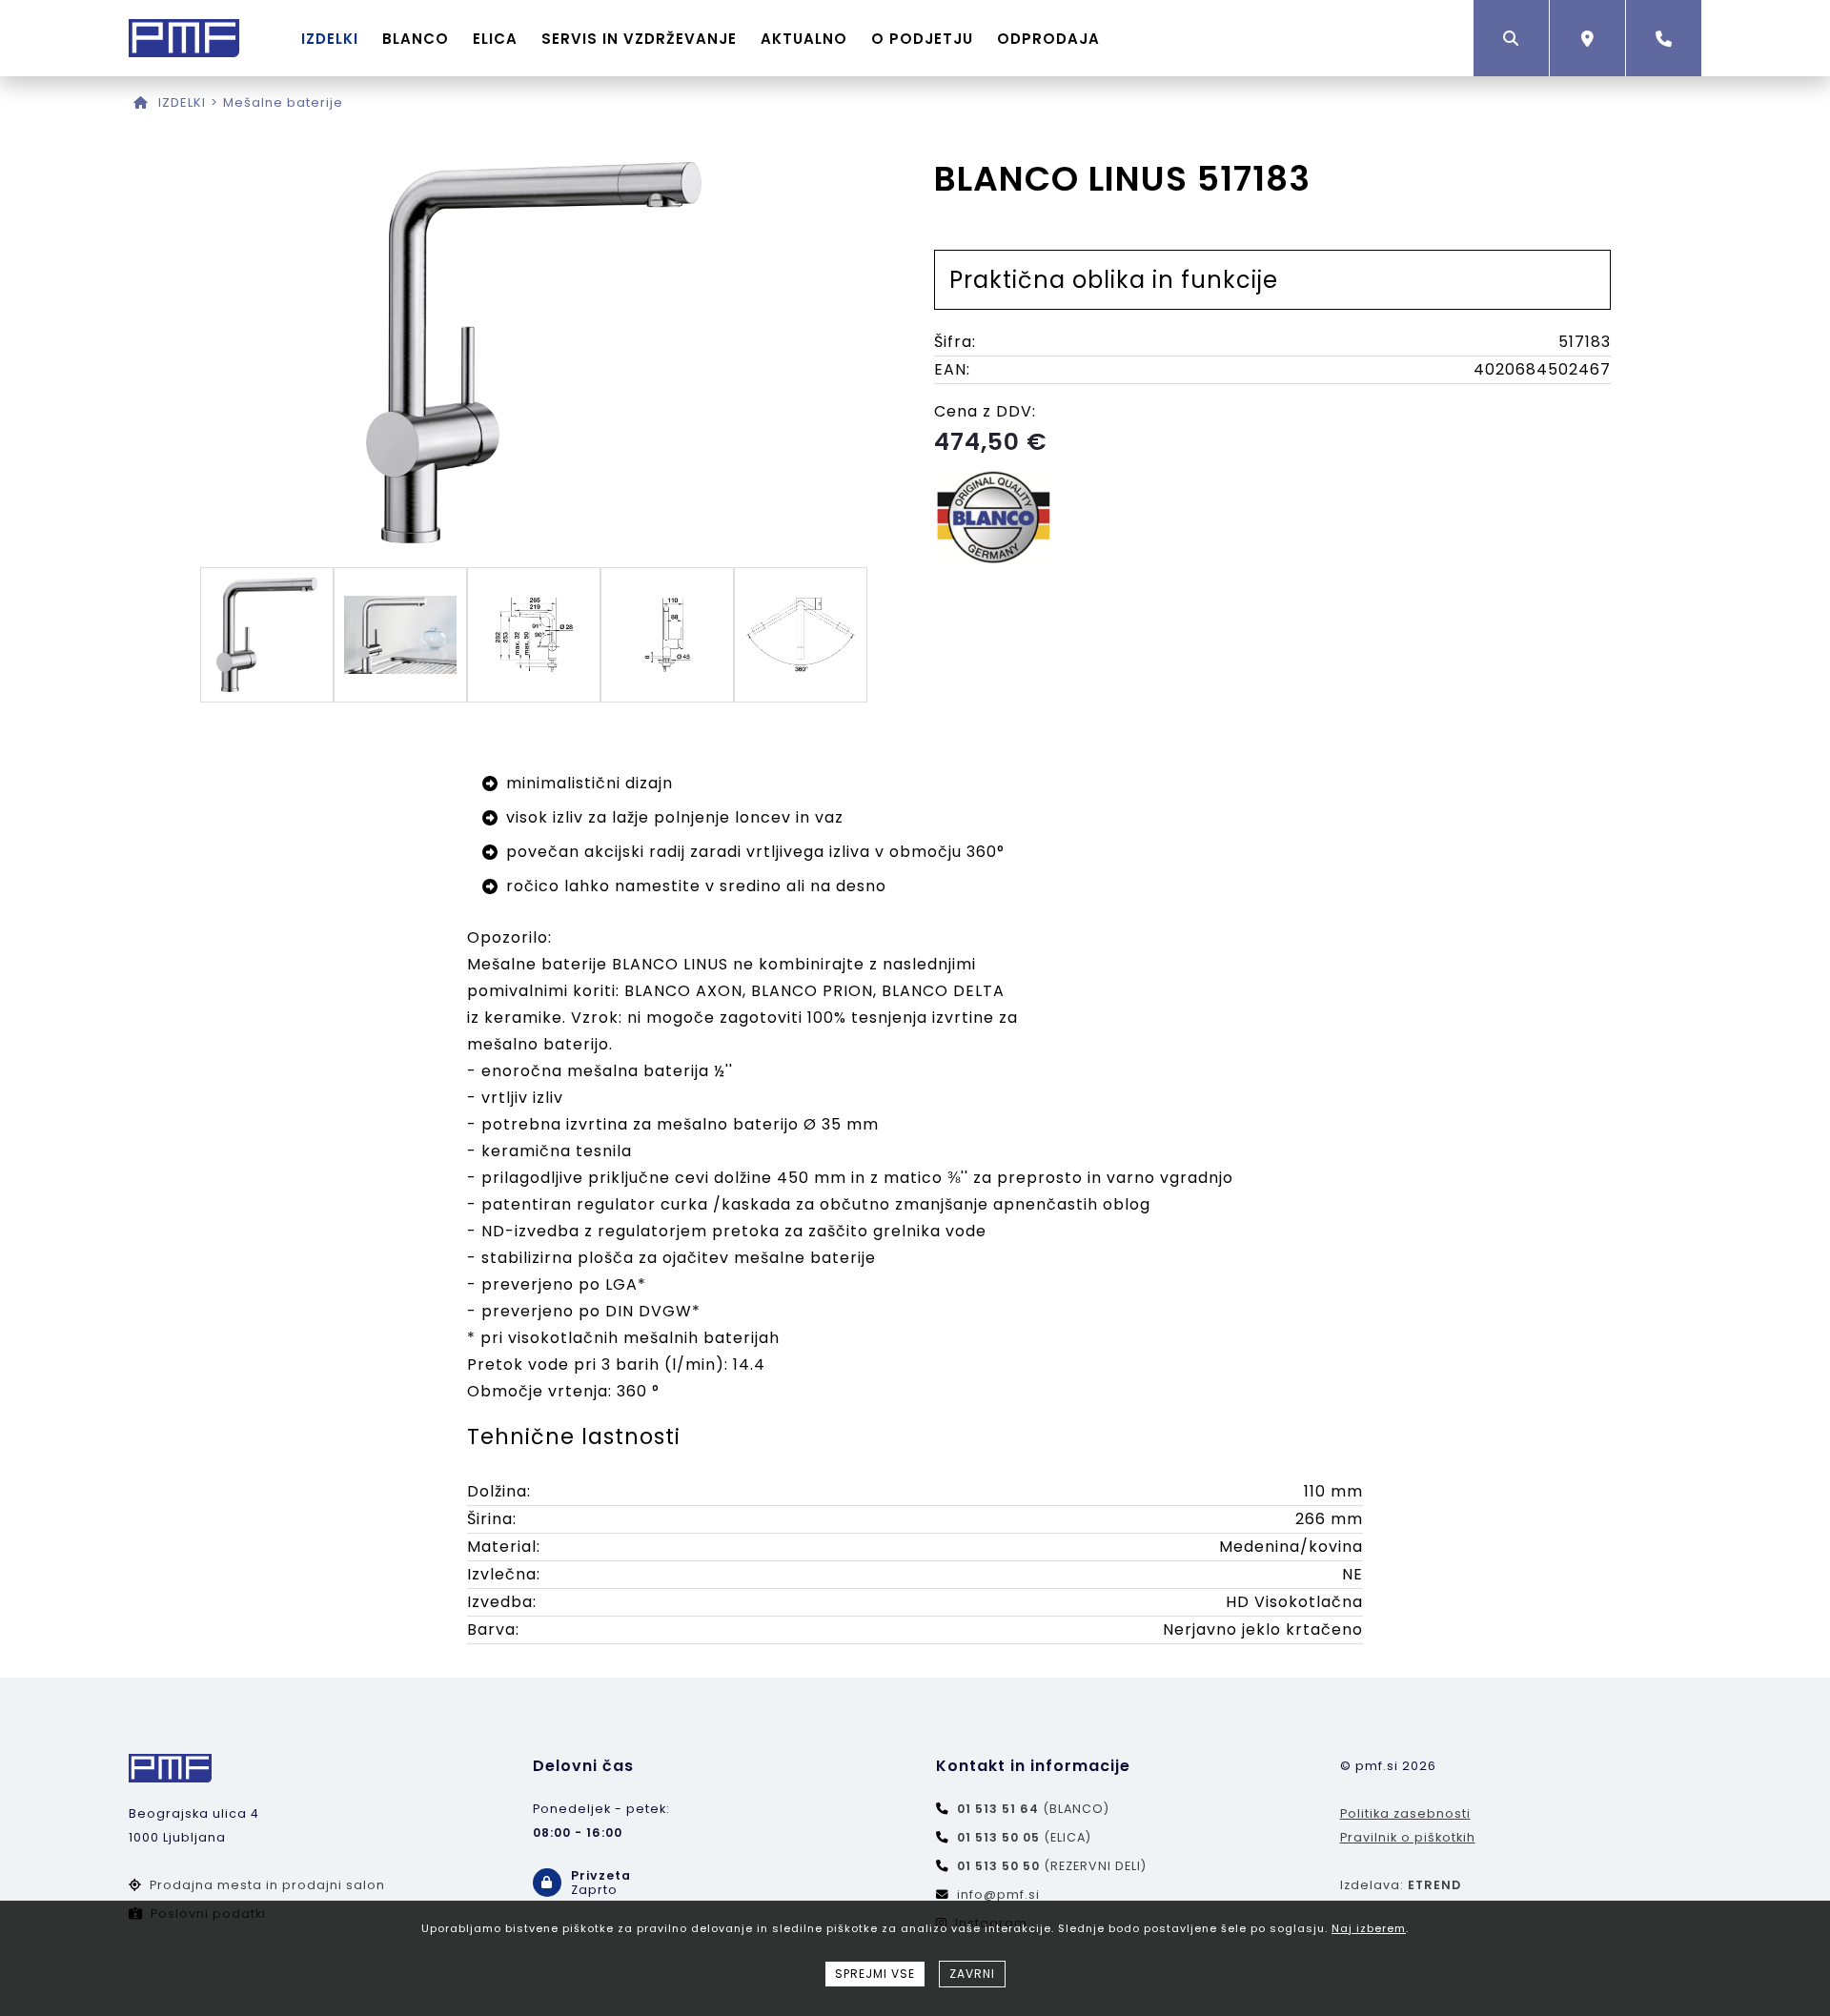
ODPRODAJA (1048, 39)
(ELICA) (1024, 1837)
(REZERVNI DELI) (1052, 1866)
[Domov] (141, 102)
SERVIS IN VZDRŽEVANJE (639, 39)
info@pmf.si (998, 1894)
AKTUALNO (804, 39)
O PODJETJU (922, 39)
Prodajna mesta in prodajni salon (267, 1885)
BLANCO (416, 39)
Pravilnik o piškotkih (1408, 1837)
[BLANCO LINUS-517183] (534, 538)
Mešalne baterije (283, 102)
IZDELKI (330, 39)
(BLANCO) (1033, 1809)
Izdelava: (1401, 1885)
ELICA (495, 39)
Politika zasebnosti (1405, 1813)
